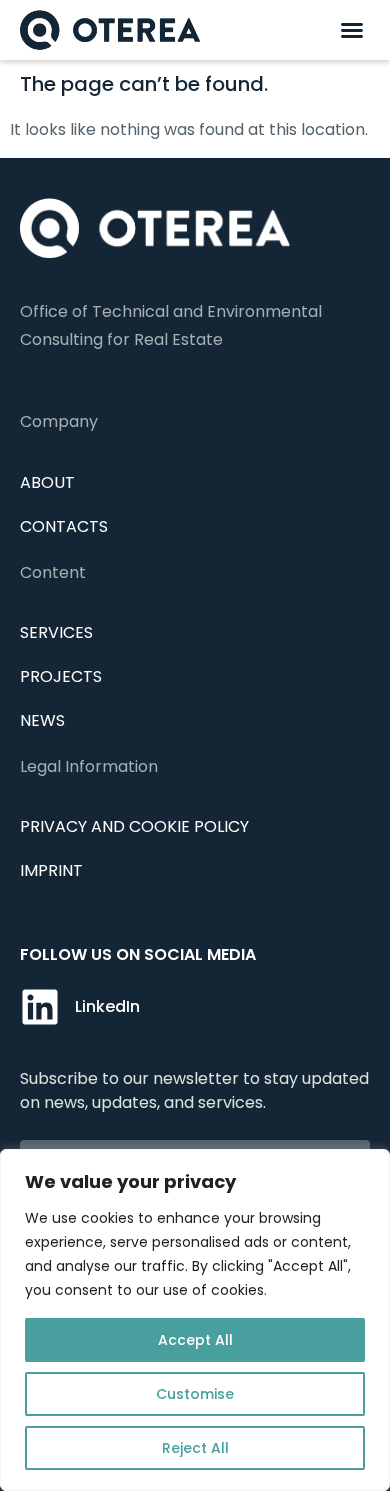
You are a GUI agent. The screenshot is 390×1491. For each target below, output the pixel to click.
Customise (195, 1394)
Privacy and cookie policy (134, 826)
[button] (352, 30)
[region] (195, 1320)
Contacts (64, 526)
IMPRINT (51, 870)
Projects (61, 676)
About (47, 482)
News (42, 720)
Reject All (195, 1448)
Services (56, 632)
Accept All (195, 1340)
